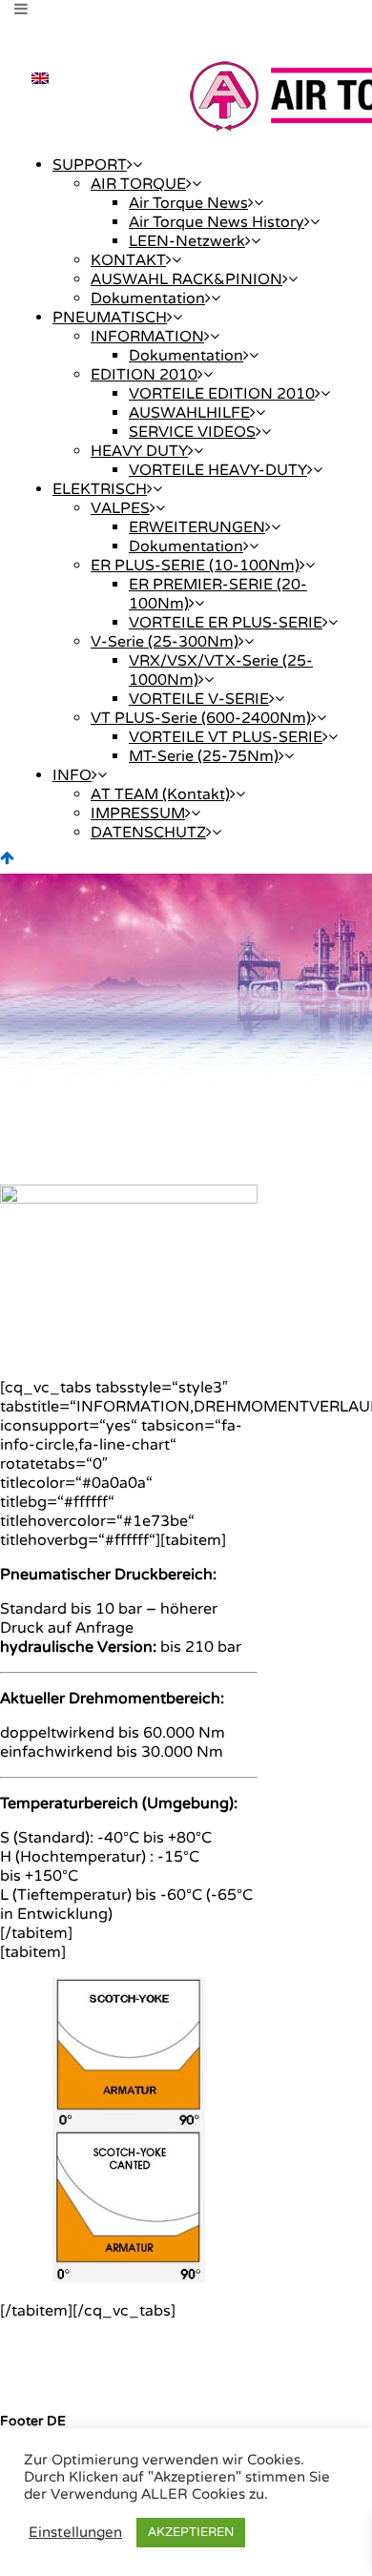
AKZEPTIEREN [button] (191, 2532)
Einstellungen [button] (75, 2533)
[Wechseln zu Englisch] (40, 78)
